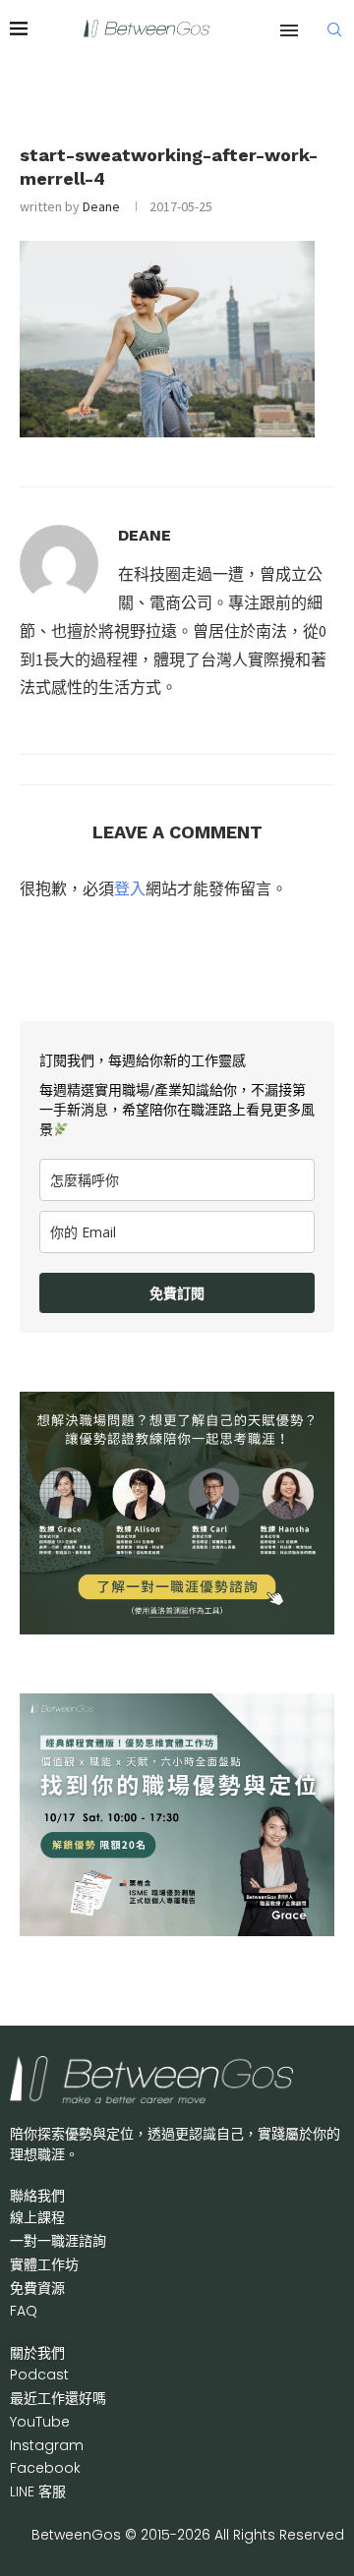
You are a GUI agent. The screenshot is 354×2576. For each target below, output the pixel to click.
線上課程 (37, 2217)
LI (38, 2491)
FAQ (24, 2311)
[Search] (334, 29)
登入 (130, 888)
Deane (101, 206)
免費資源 (37, 2288)
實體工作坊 (44, 2264)
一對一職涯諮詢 (58, 2241)
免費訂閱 (177, 1293)
